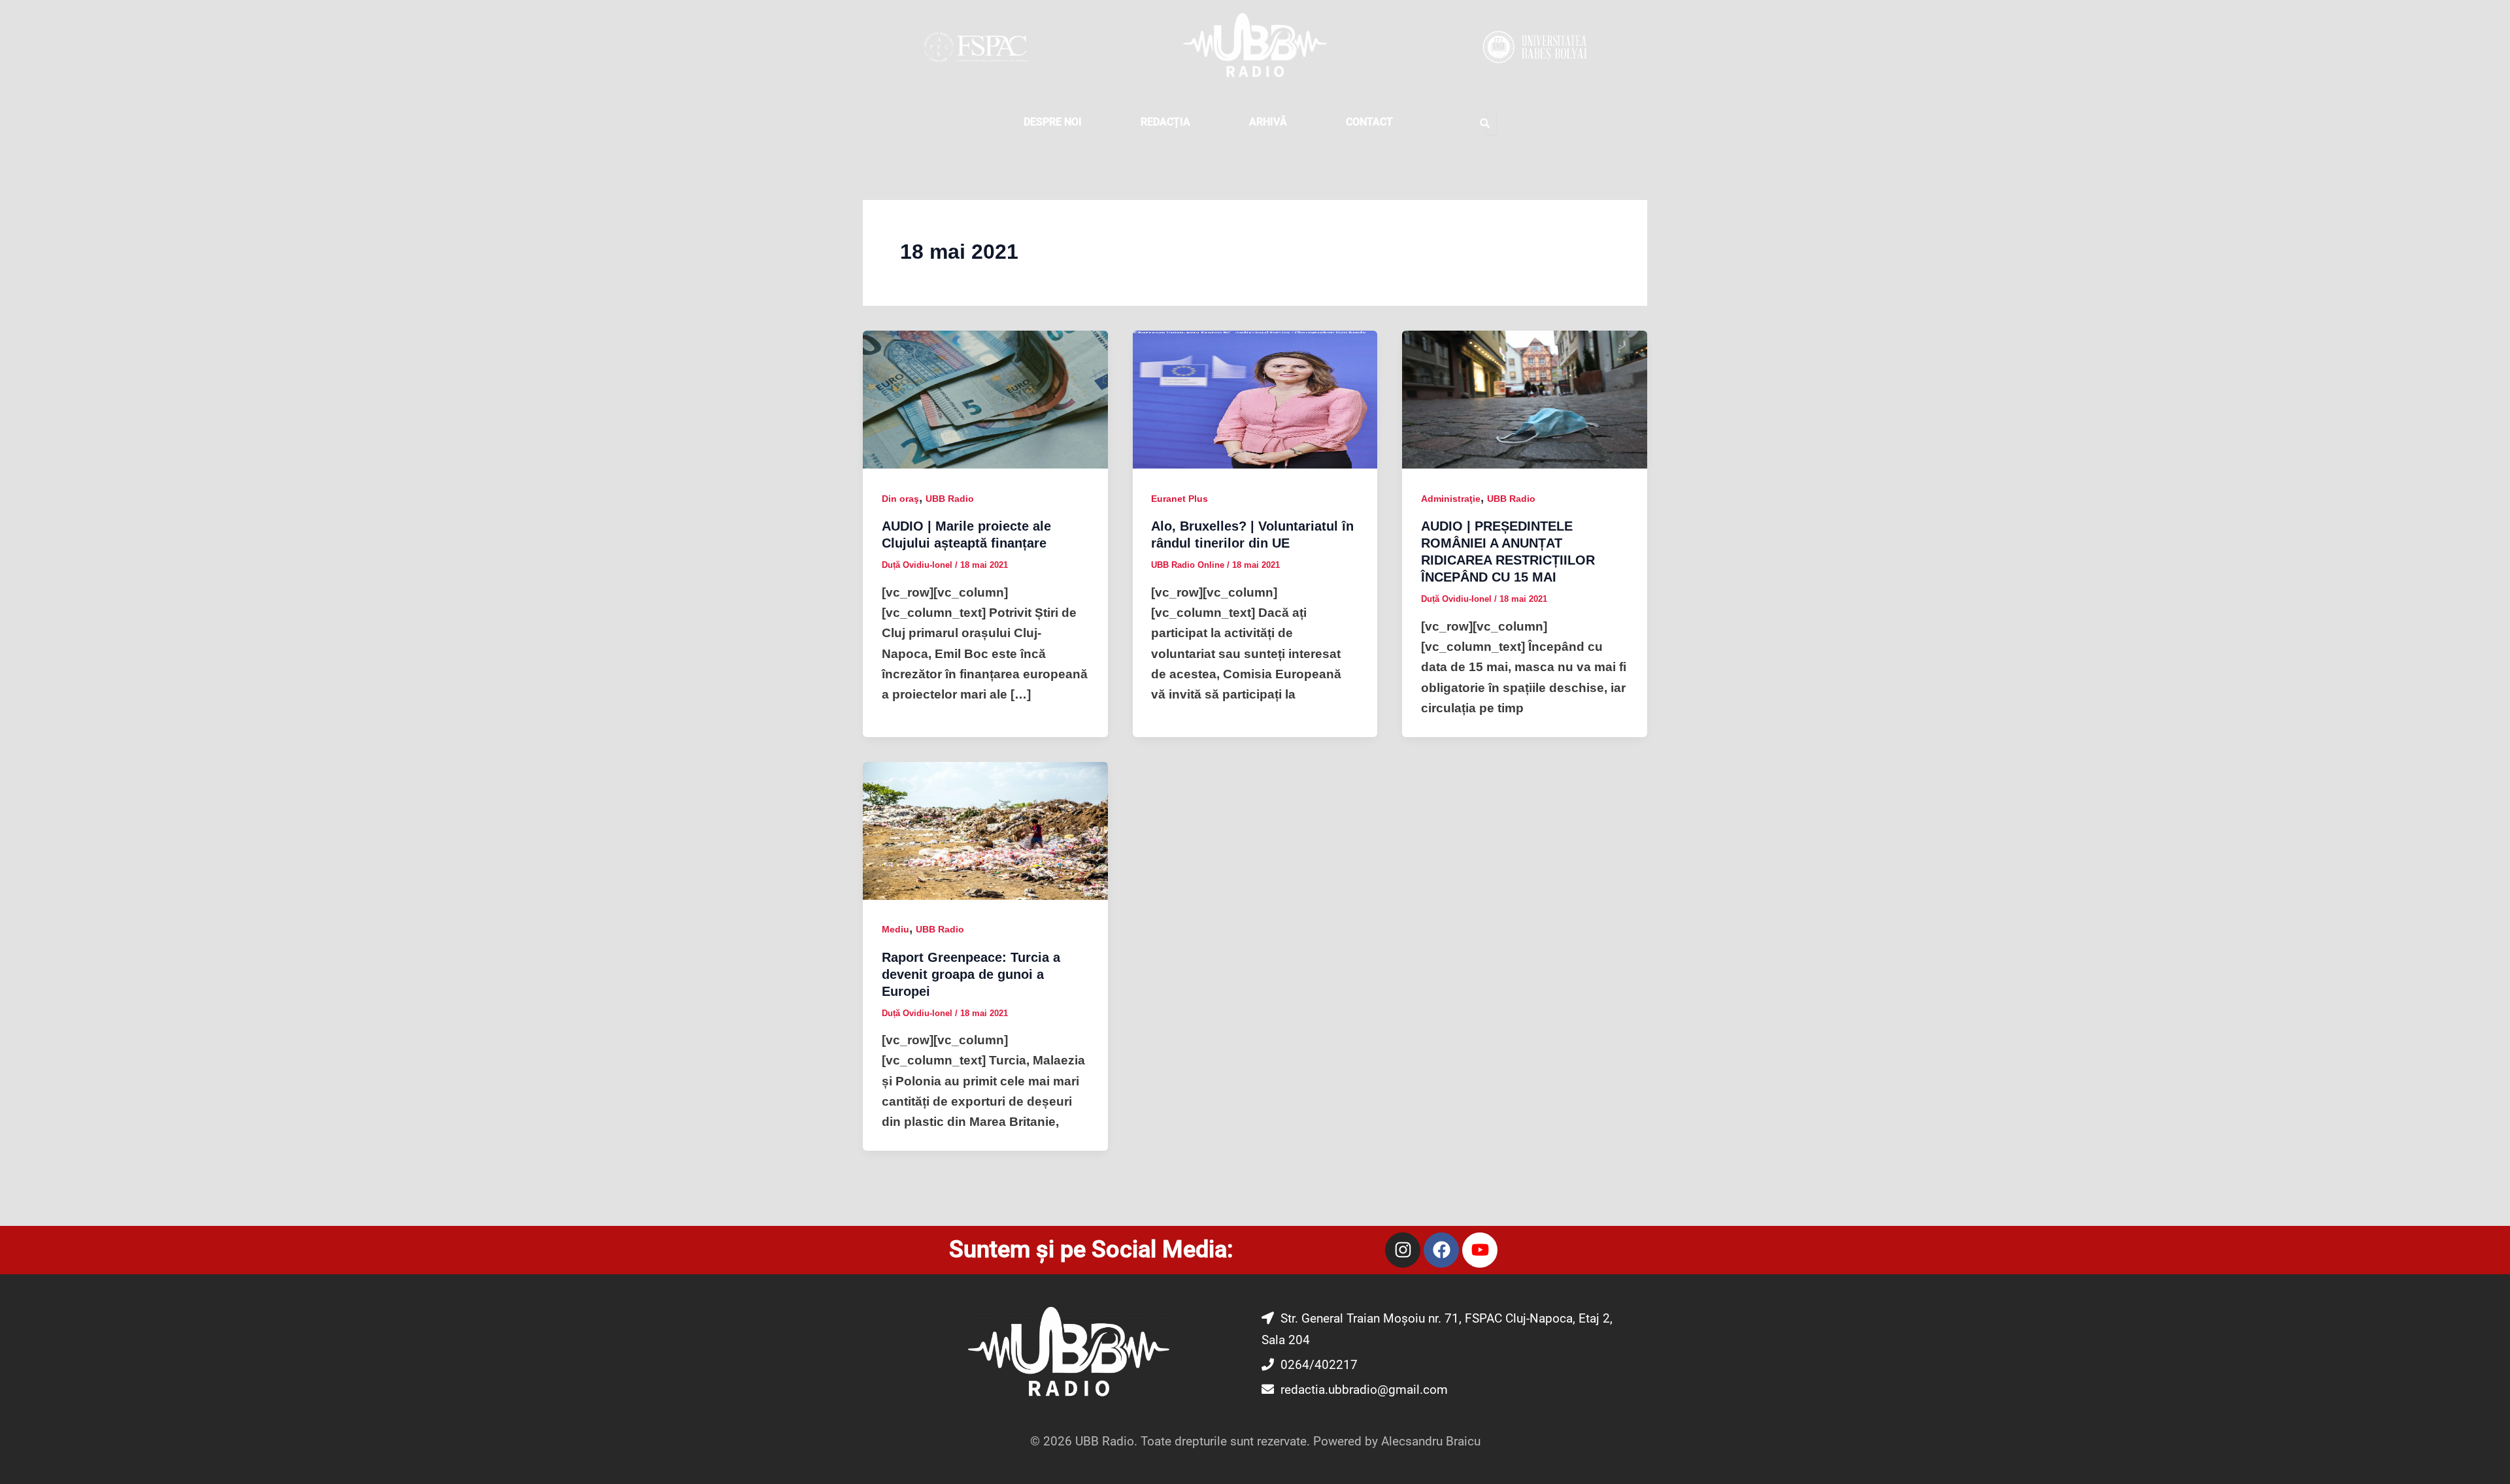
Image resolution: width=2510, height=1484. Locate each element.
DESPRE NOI (1053, 122)
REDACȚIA (1165, 122)
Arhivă (1268, 122)
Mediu (895, 929)
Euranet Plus (1180, 499)
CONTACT (1369, 122)
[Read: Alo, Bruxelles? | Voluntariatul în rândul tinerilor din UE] (1255, 399)
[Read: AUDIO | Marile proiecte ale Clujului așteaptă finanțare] (985, 399)
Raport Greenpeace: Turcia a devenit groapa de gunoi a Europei (971, 974)
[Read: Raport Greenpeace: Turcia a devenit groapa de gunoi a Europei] (985, 830)
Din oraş (900, 499)
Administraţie (1451, 499)
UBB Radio (950, 499)
